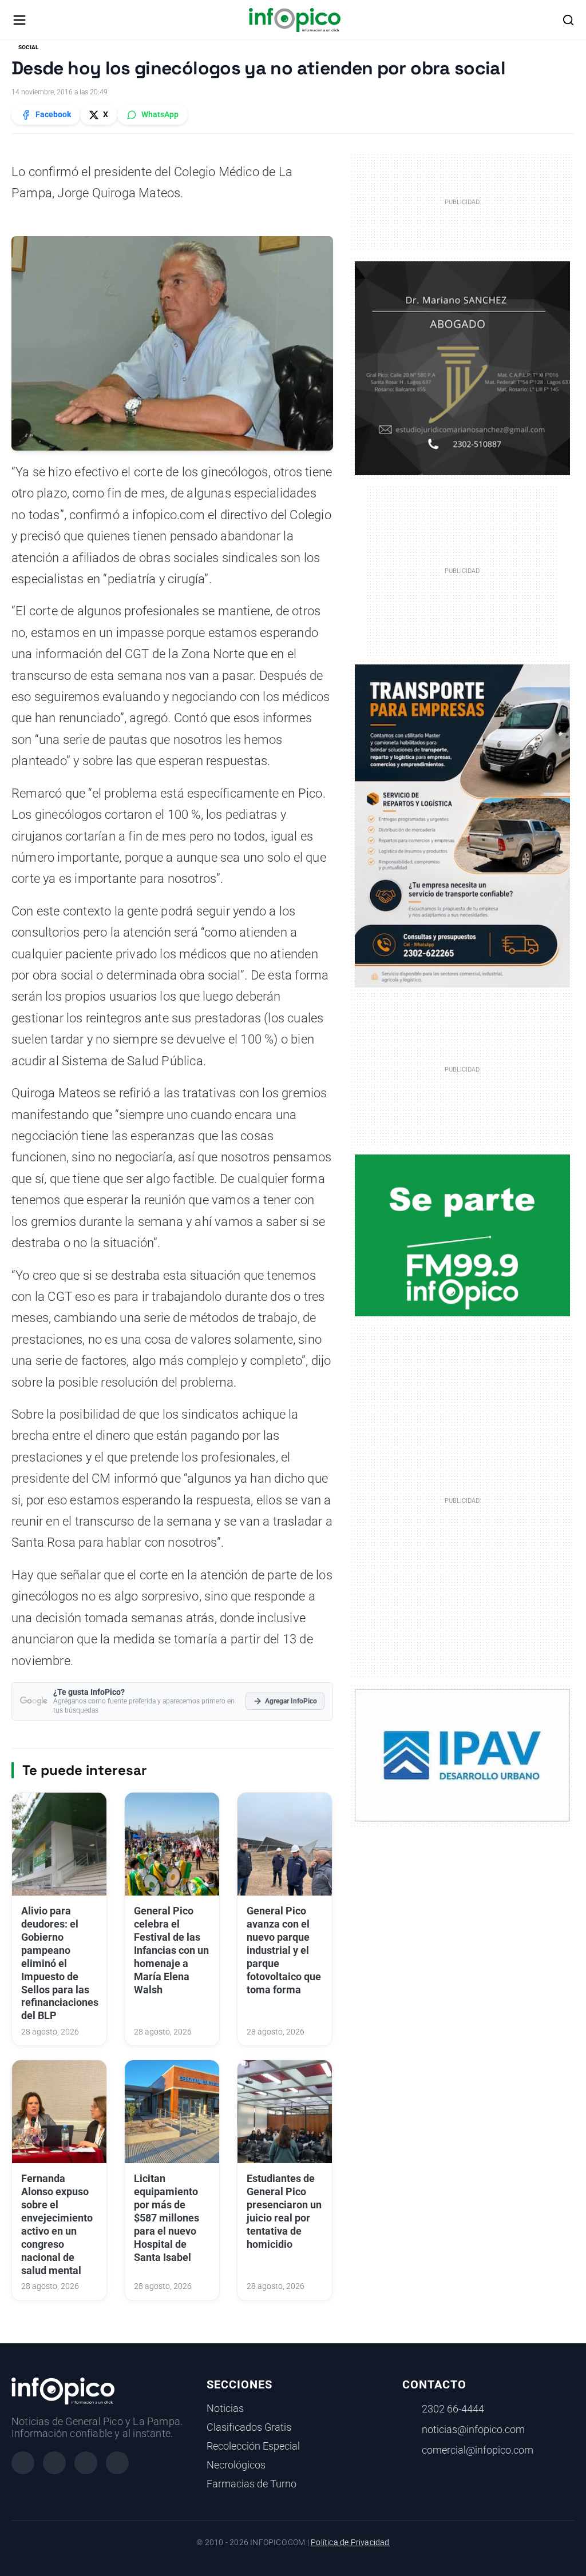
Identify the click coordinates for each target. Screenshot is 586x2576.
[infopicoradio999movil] (463, 1235)
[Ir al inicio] (294, 20)
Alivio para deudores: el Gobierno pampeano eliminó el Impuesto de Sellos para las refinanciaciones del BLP (60, 1963)
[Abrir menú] (19, 20)
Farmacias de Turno (252, 2484)
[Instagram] (54, 2463)
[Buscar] (568, 20)
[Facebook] (23, 2463)
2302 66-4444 (453, 2409)
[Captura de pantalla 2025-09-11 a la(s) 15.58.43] (463, 368)
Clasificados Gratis (249, 2427)
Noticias (225, 2408)
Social (28, 47)
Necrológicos (236, 2465)
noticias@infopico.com (473, 2430)
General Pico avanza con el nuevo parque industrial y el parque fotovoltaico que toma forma (284, 1950)
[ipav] (463, 1754)
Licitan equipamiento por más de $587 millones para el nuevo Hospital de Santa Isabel (167, 2218)
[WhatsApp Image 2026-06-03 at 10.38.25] (463, 826)
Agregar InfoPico (291, 1701)
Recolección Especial (253, 2446)
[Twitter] (86, 2463)
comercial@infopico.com (478, 2450)
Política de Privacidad (350, 2543)
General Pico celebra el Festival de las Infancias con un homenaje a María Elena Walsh (171, 1950)
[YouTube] (117, 2463)
